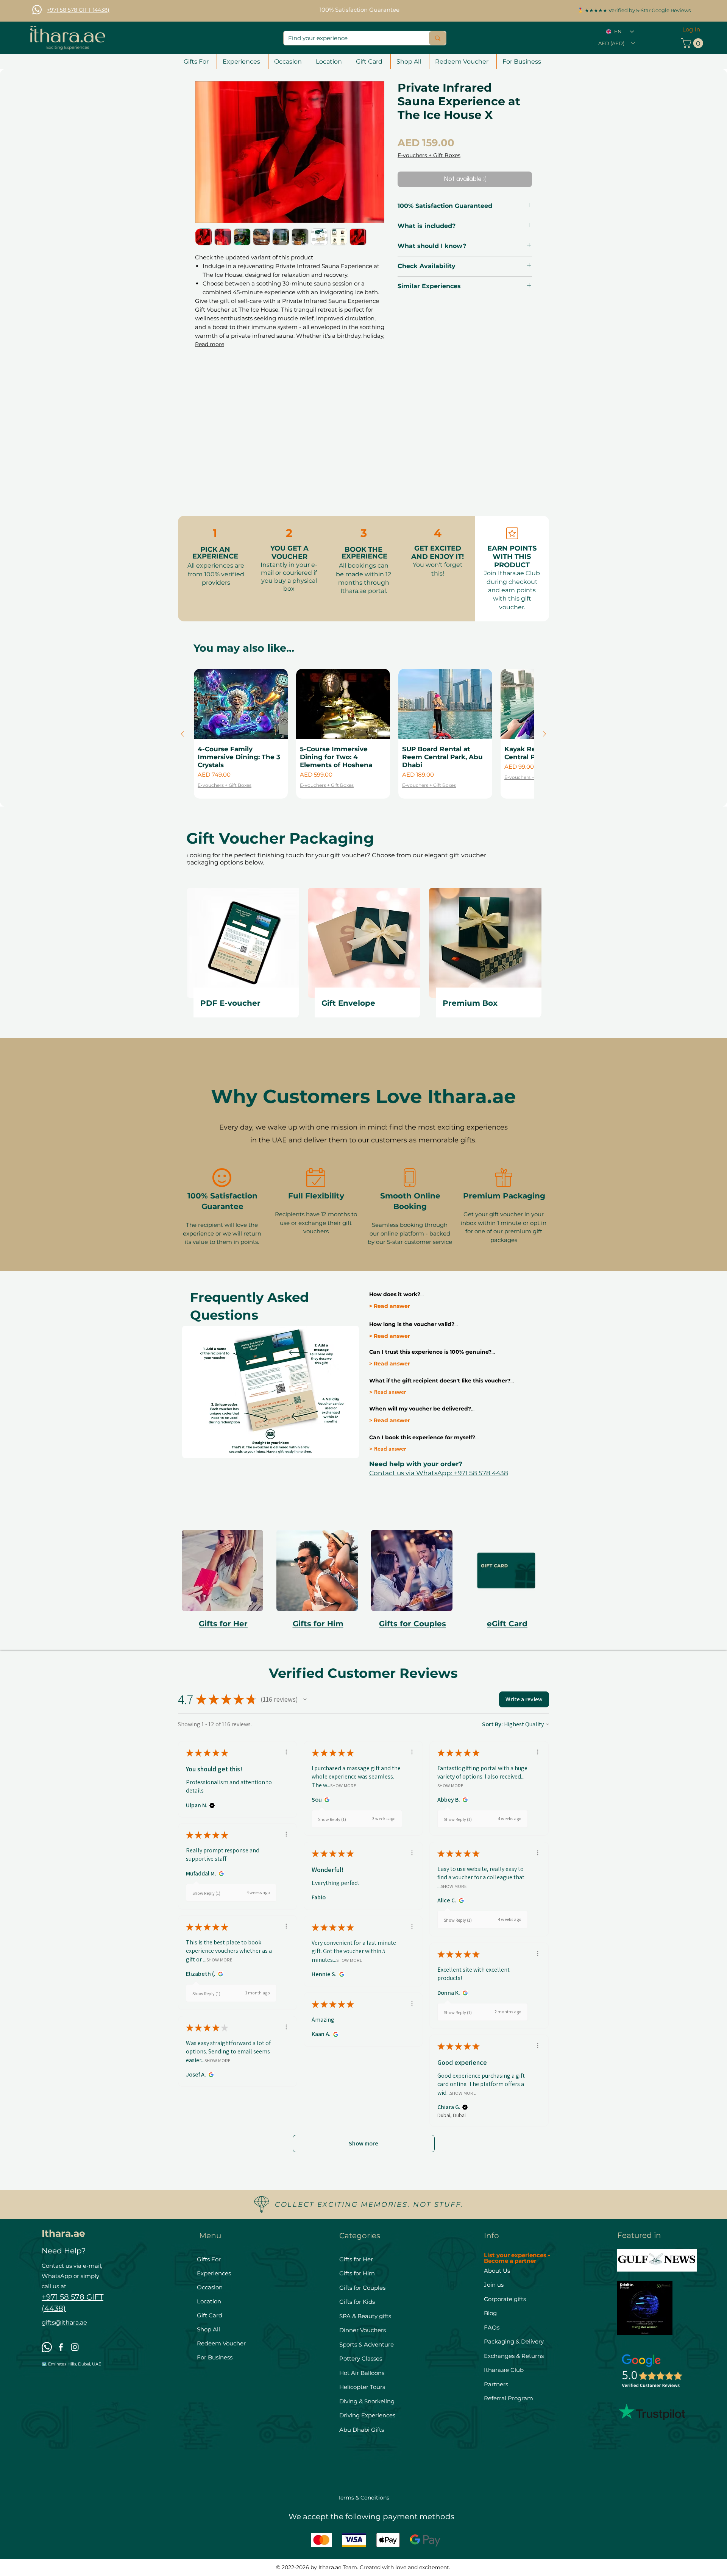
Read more (210, 344)
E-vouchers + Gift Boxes (429, 155)
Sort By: (492, 1724)
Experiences (214, 2273)
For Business (215, 2357)
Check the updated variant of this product (254, 257)
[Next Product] (544, 734)
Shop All (208, 2329)
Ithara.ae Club (504, 2370)
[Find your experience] (438, 38)
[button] (616, 43)
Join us (495, 2285)
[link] (693, 43)
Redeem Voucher (221, 2343)
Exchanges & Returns (514, 2356)
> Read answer (390, 1306)
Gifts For (209, 2259)
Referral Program (509, 2398)
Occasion (210, 2287)
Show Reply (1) (332, 1819)
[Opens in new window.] (326, 1800)
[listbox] (616, 43)
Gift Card (210, 2315)
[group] (363, 734)
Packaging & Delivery (514, 2341)
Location (209, 2301)
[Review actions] (286, 1752)
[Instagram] (75, 2347)
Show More (343, 1785)
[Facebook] (61, 2347)
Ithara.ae (63, 2233)
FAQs (492, 2327)
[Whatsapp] (37, 10)
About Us (497, 2271)
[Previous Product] (183, 734)
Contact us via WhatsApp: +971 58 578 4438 (439, 1473)
